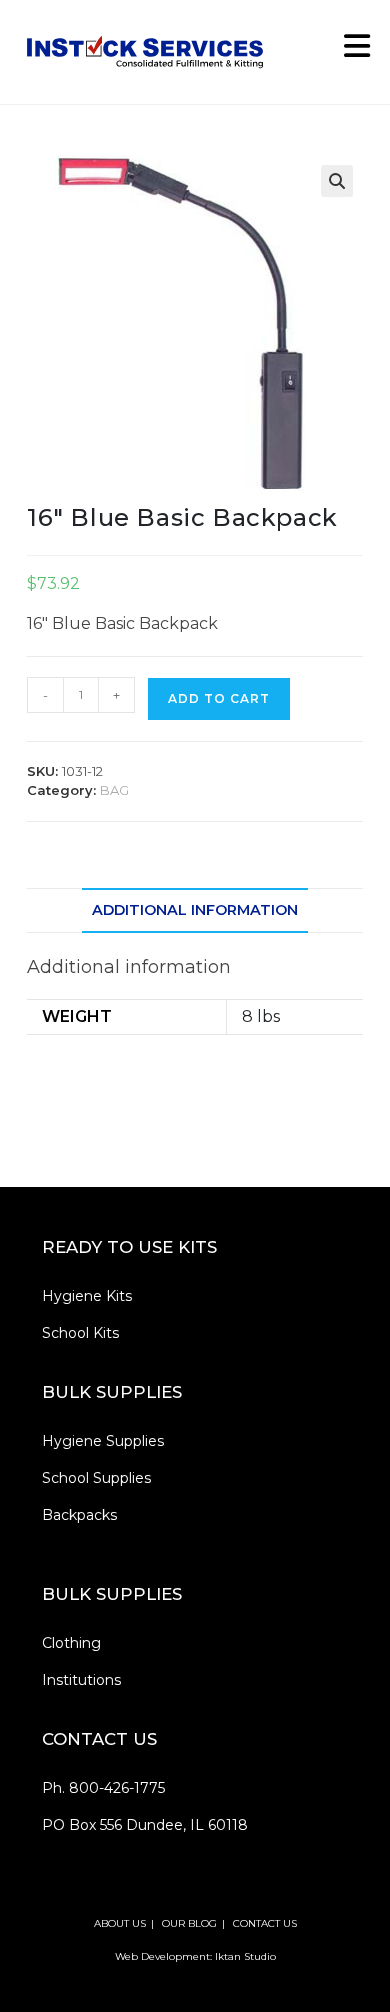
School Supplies (96, 1478)
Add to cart (219, 698)
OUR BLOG (189, 1923)
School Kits (80, 1333)
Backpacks (79, 1515)
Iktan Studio (245, 1956)
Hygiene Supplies (103, 1441)
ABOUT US (120, 1923)
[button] (337, 181)
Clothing (71, 1643)
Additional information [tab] (195, 910)
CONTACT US (265, 1923)
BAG (114, 790)
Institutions (81, 1680)
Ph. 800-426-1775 (103, 1788)
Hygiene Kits (87, 1296)
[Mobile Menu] (350, 51)
